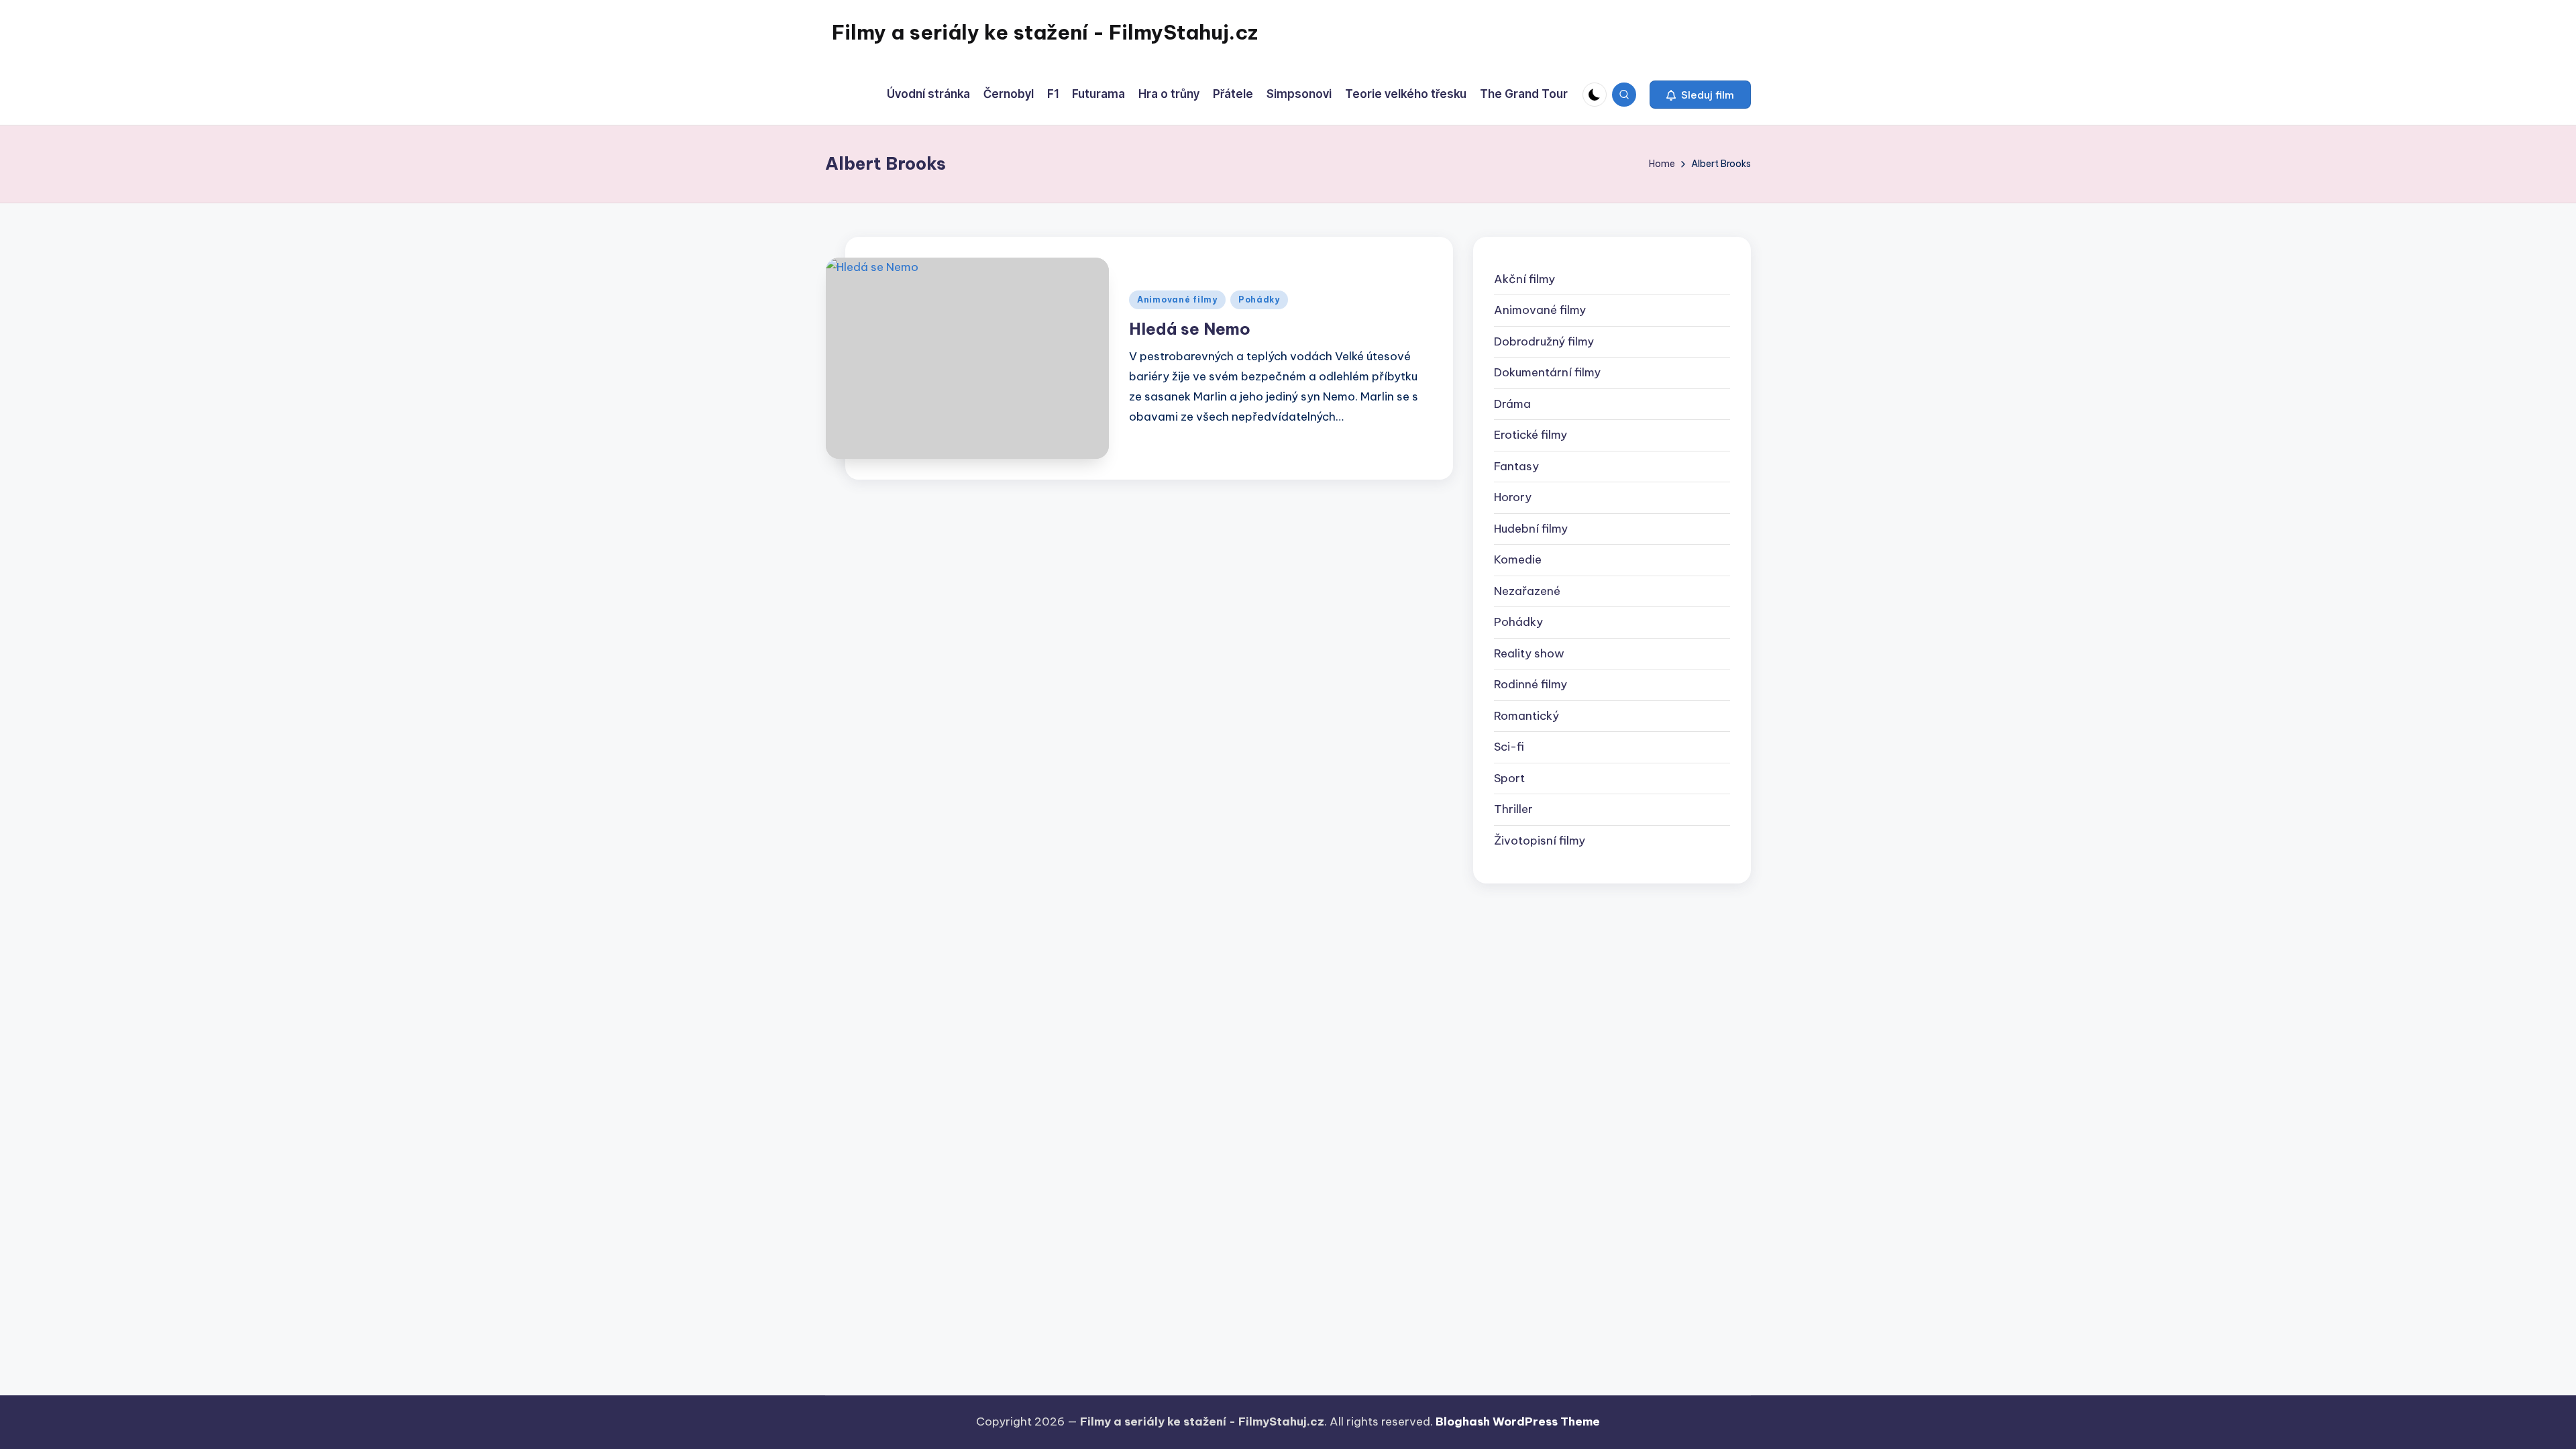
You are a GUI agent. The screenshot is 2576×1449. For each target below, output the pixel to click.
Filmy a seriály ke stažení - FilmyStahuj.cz (1045, 32)
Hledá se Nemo (1190, 329)
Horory (1513, 497)
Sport (1509, 778)
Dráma (1512, 404)
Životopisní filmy (1540, 841)
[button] (1700, 95)
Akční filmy (1524, 279)
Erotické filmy (1531, 435)
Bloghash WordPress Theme (1518, 1421)
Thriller (1513, 809)
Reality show (1529, 653)
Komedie (1518, 559)
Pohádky (1259, 300)
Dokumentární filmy (1547, 372)
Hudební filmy (1531, 529)
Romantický (1526, 716)
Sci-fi (1509, 747)
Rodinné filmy (1531, 684)
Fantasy (1516, 466)
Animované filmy (1177, 300)
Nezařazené (1527, 591)
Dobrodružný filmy (1544, 341)
